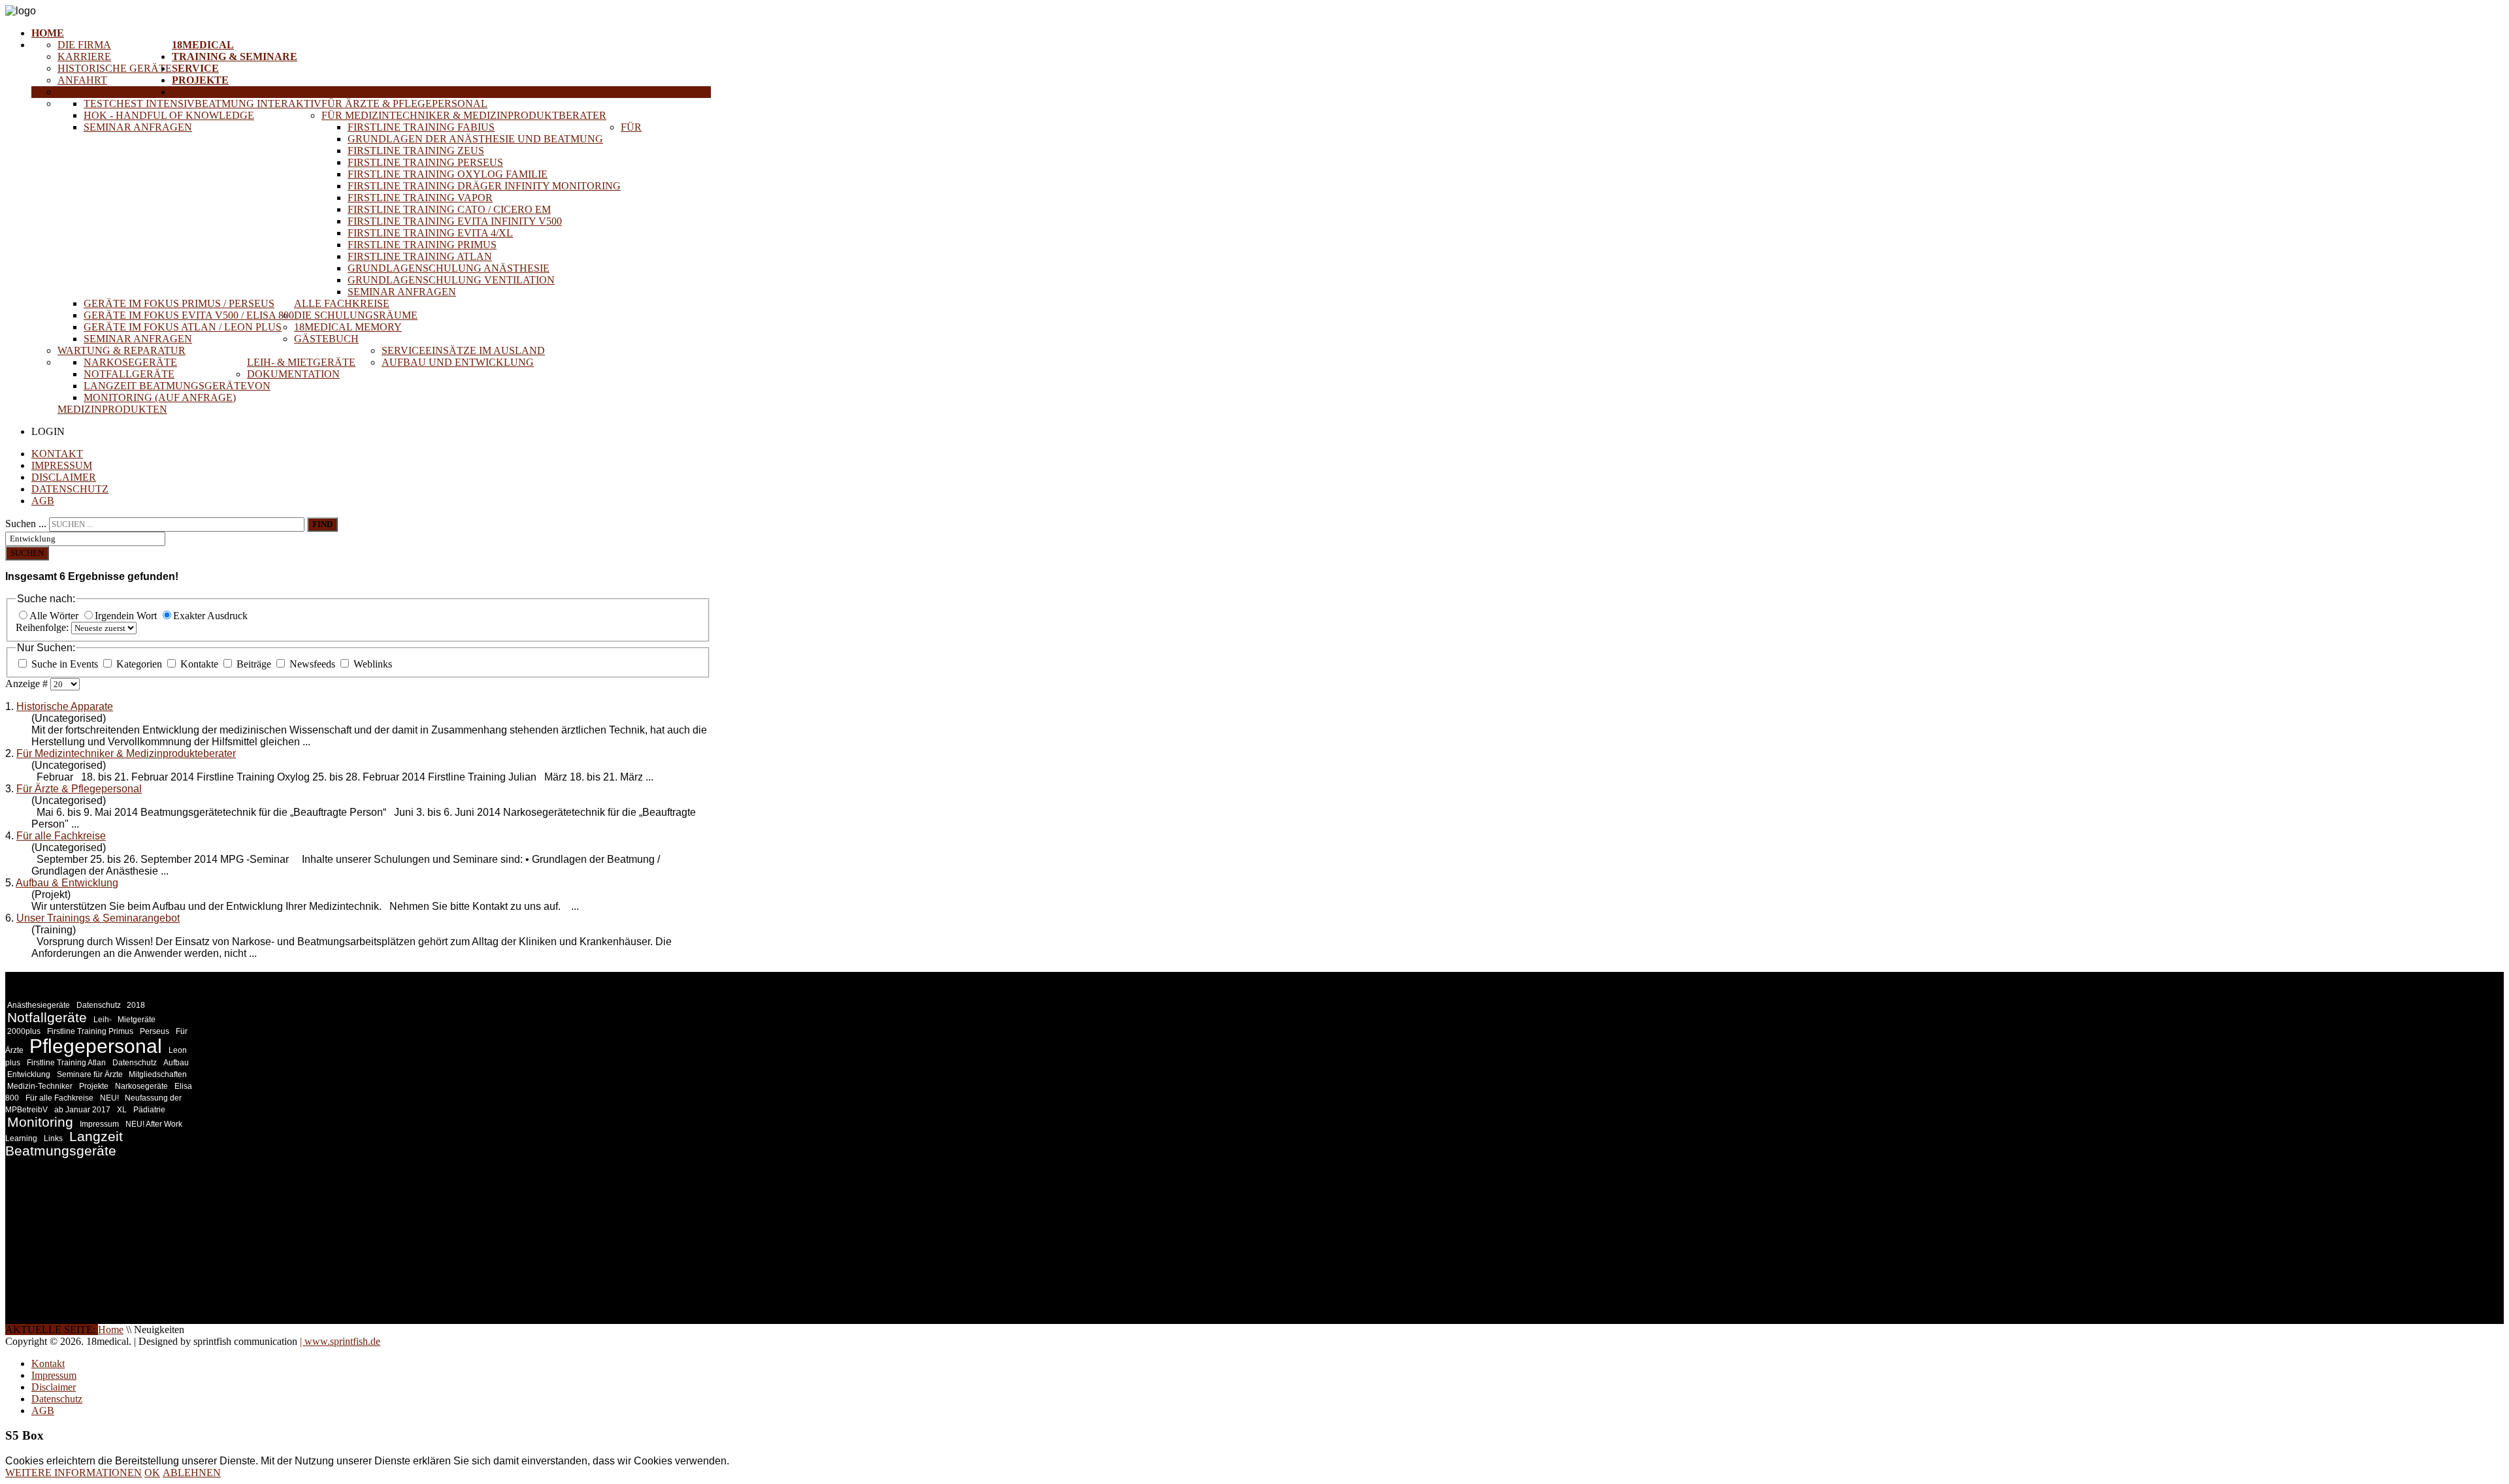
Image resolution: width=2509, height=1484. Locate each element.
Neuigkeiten (210, 92)
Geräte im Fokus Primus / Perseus (179, 303)
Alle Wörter (55, 616)
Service (195, 68)
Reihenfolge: (43, 627)
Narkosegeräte (130, 362)
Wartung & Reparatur (122, 350)
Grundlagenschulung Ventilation (451, 280)
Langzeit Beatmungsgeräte (165, 386)
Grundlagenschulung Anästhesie (449, 268)
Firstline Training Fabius (421, 127)
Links (53, 1138)
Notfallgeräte (129, 374)
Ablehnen (192, 1473)
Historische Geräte (115, 68)
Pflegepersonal (96, 1046)
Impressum (62, 465)
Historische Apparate (65, 706)
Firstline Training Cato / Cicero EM (449, 209)
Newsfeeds (312, 664)
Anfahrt (82, 80)
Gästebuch (326, 339)
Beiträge (254, 664)
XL (122, 1110)
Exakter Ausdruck (210, 616)
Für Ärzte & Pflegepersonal (404, 104)
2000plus (24, 1031)
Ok (152, 1473)
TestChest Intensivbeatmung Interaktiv (203, 104)
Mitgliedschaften (158, 1074)
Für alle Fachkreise (61, 836)
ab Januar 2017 (82, 1110)
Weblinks (371, 664)
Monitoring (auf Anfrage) (160, 397)
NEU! (110, 1098)
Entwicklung (29, 1074)
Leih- (104, 1020)
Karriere (84, 56)
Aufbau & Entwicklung (67, 883)
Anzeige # (28, 684)
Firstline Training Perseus (425, 162)
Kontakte (199, 664)
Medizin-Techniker (40, 1086)
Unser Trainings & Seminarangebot (98, 918)
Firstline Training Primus (422, 245)
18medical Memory (348, 327)
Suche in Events (65, 664)
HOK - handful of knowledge (169, 115)
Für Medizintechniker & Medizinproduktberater (464, 115)
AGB (43, 501)
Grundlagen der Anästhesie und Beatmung (475, 139)
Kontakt (57, 454)
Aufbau (176, 1063)
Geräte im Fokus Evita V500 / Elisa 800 (189, 315)
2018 (136, 1005)
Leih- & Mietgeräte (301, 362)
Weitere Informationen (74, 1473)
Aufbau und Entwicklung (458, 362)
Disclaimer (64, 477)
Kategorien (139, 664)
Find (322, 524)
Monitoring (40, 1122)
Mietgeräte (137, 1020)
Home (48, 33)
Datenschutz (70, 489)
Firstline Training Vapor (420, 198)
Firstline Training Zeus (416, 151)
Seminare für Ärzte (91, 1074)
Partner (81, 92)
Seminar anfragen (138, 127)
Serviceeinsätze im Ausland (463, 350)
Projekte (200, 80)
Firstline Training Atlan (420, 256)
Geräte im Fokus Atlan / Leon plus (183, 327)
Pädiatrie (149, 1110)
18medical (203, 45)
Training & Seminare (235, 56)
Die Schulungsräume (356, 315)
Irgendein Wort (127, 616)
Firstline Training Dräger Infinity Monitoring (484, 186)
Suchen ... (26, 524)
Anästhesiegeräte (39, 1005)
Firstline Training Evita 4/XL (430, 233)
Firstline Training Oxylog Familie (448, 174)
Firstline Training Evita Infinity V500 (455, 221)
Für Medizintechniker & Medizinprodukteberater (126, 753)
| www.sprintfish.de (340, 1341)
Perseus (155, 1031)
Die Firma (84, 45)
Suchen (27, 553)
